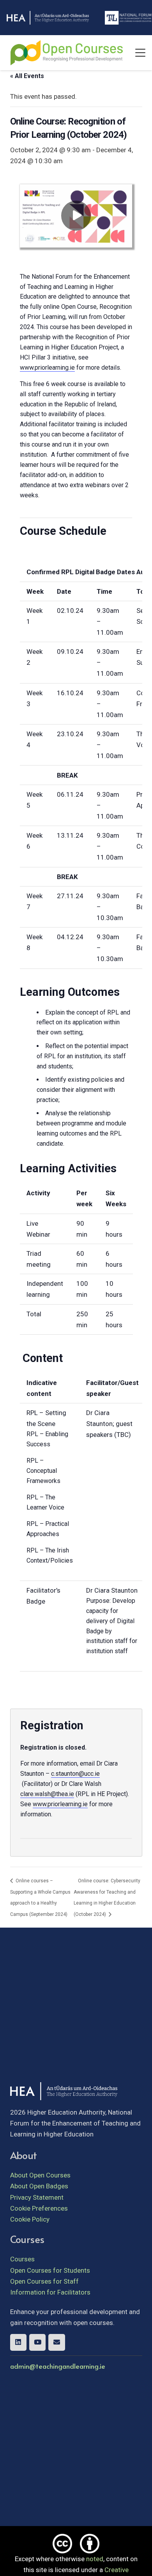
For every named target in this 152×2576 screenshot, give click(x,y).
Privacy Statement (37, 2197)
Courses (22, 2259)
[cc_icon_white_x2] (62, 2544)
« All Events (27, 76)
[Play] (76, 216)
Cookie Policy (30, 2219)
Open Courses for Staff (44, 2281)
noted (95, 2559)
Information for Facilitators (50, 2292)
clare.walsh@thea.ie (47, 1794)
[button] (140, 53)
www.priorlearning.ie (47, 368)
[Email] (57, 2342)
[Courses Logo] (67, 53)
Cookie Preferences (39, 2208)
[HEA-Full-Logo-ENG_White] (48, 18)
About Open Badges (39, 2186)
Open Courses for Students (50, 2270)
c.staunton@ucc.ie (75, 1774)
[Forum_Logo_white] (128, 18)
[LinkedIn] (19, 2342)
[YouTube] (38, 2342)
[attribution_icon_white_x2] (90, 2544)
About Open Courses (40, 2175)
